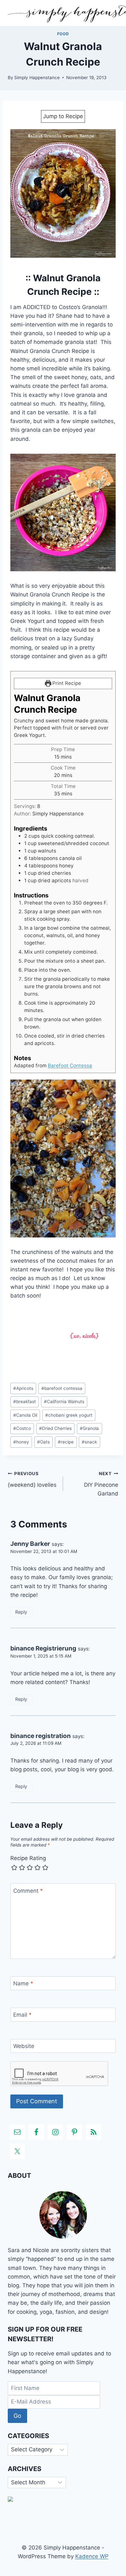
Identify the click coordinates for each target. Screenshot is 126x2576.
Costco (22, 1428)
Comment (28, 1891)
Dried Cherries (55, 1428)
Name (23, 1983)
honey (21, 1442)
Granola (89, 1428)
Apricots (23, 1388)
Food (63, 34)
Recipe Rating (28, 1858)
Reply (21, 1612)
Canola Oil (25, 1415)
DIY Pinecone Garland (101, 1484)
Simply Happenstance (37, 78)
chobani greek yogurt (69, 1415)
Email (22, 2015)
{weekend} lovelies (32, 1479)
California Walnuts (64, 1402)
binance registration (41, 1736)
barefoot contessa (62, 1388)
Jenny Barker (30, 1544)
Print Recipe (66, 683)
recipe (66, 1442)
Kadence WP (92, 2556)
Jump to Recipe (63, 116)
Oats (43, 1442)
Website (24, 2046)
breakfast (25, 1402)
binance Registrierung (43, 1648)
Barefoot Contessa (70, 1066)
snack (89, 1442)
